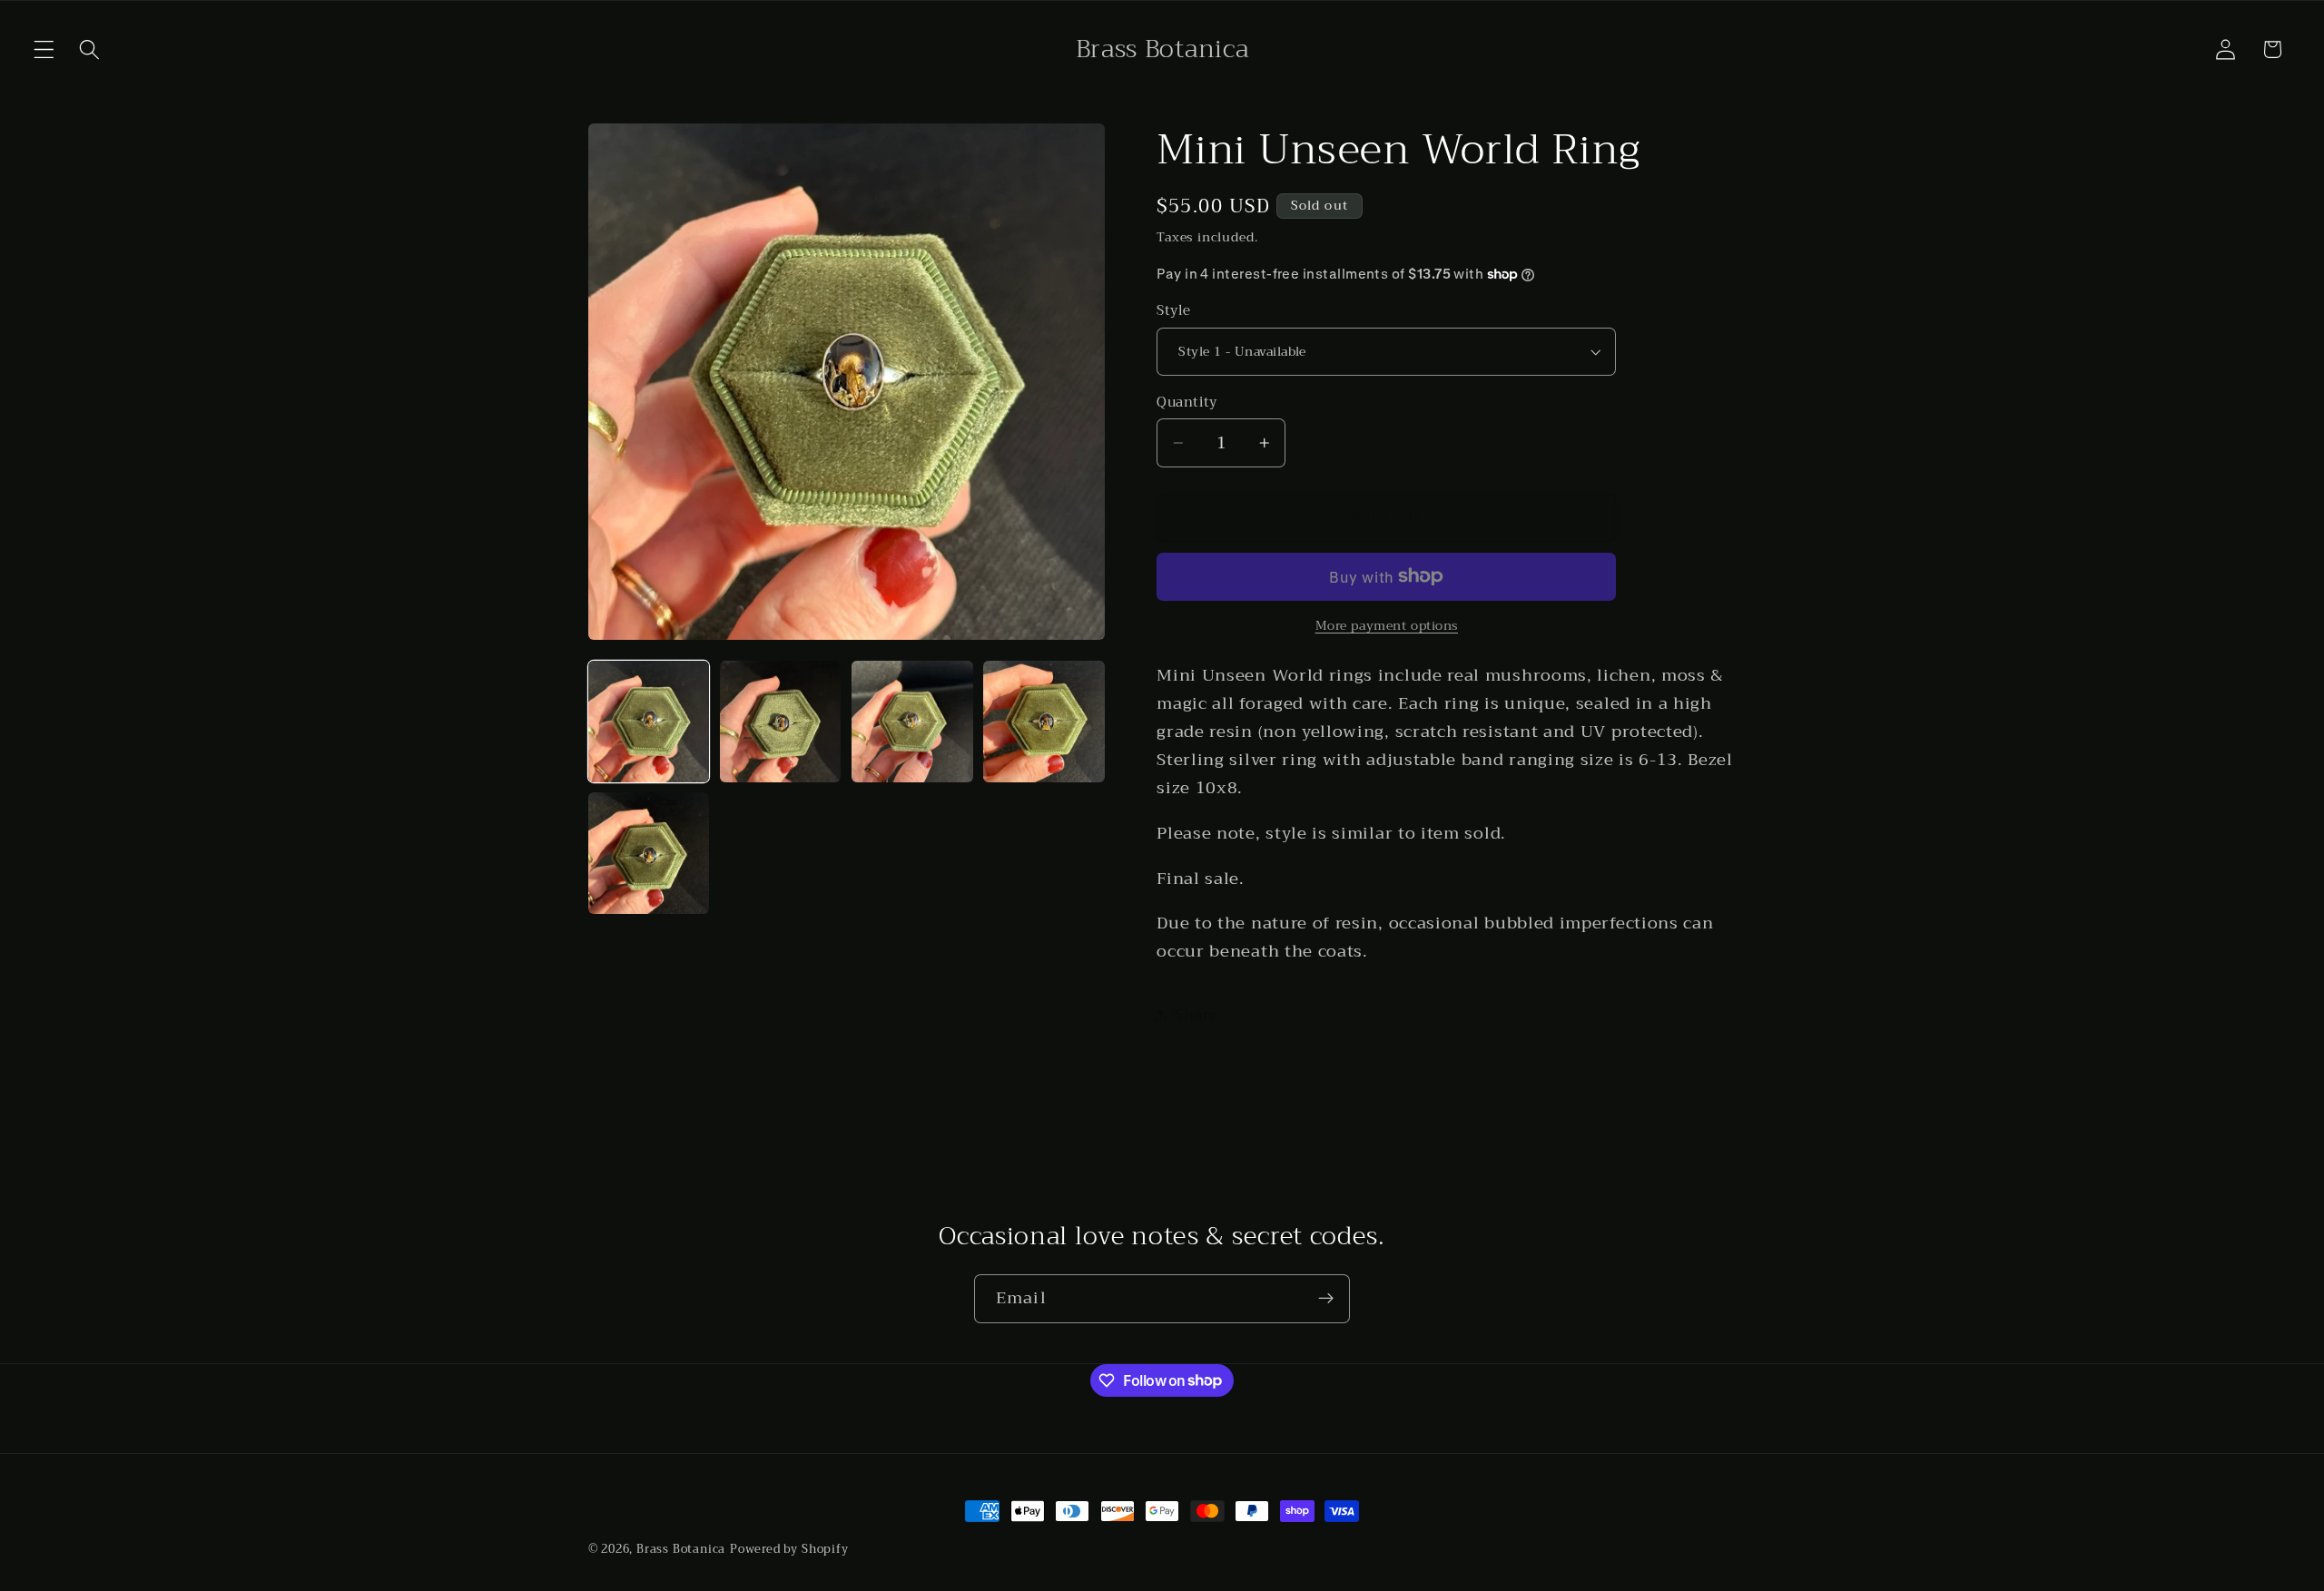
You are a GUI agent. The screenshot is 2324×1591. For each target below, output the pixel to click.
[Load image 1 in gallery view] (649, 722)
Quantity (1187, 402)
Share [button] (1196, 1015)
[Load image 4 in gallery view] (1044, 722)
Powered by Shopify (789, 1549)
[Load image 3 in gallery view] (912, 722)
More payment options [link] (1387, 626)
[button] (44, 49)
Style (1173, 311)
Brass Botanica (681, 1549)
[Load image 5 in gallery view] (649, 853)
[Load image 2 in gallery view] (781, 722)
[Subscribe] (1326, 1299)
